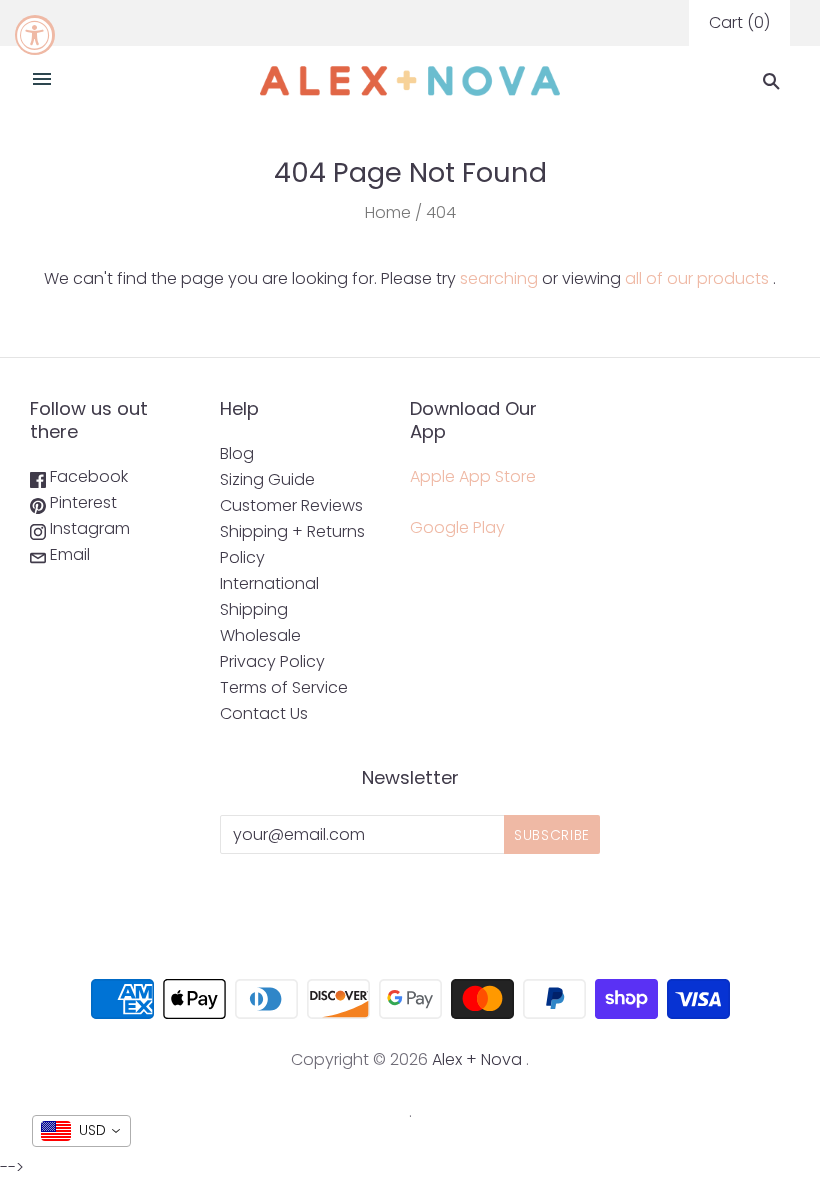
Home (388, 212)
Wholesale (260, 635)
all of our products (697, 278)
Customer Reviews (291, 505)
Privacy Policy (272, 661)
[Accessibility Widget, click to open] (35, 35)
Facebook (87, 476)
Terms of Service (284, 687)
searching (499, 278)
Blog (237, 453)
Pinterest (81, 502)
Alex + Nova (477, 1059)
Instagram (88, 528)
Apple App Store (473, 476)
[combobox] (81, 1131)
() (739, 22)
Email (68, 554)
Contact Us (264, 713)
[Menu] (42, 81)
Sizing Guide (267, 479)
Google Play (457, 527)
